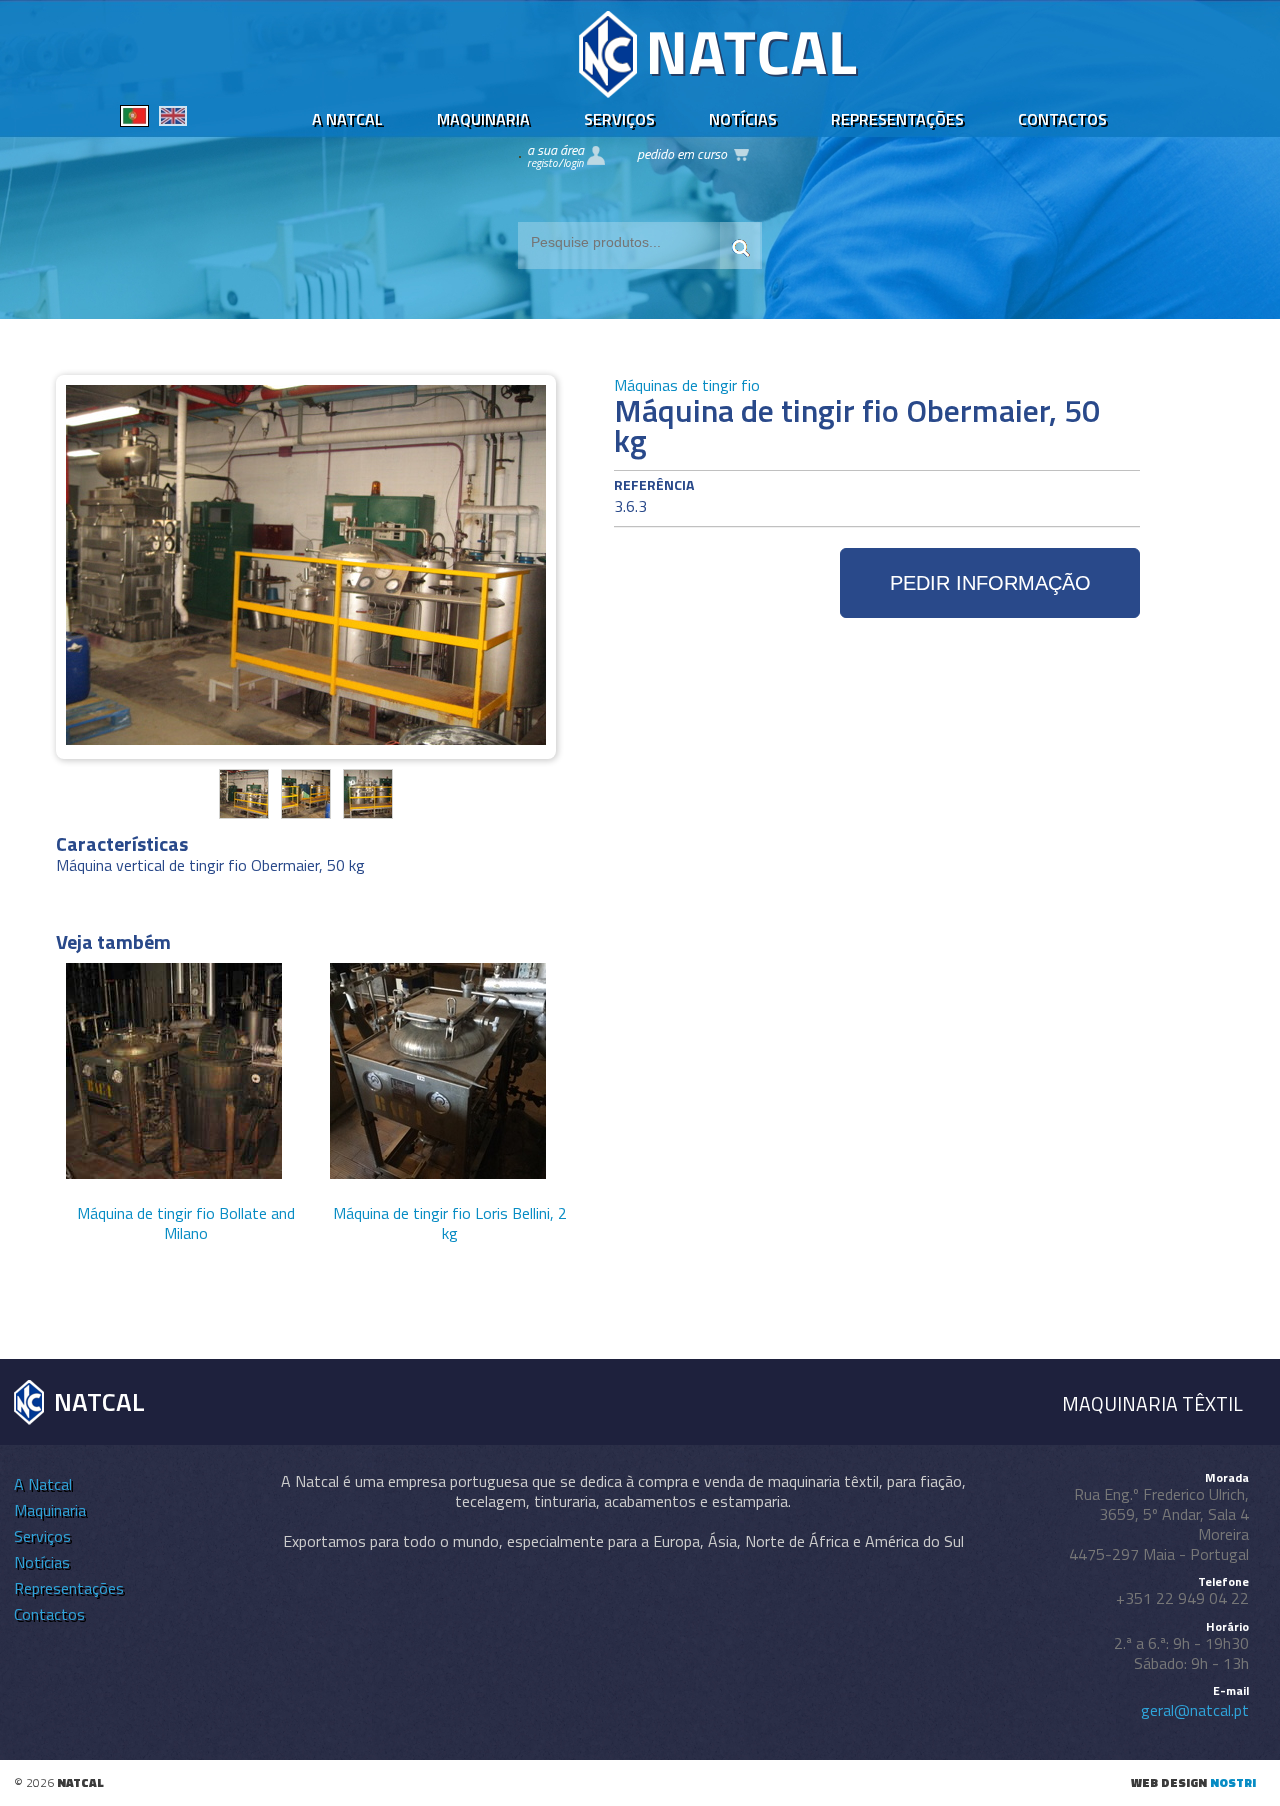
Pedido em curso (682, 153)
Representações (897, 119)
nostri (1233, 1782)
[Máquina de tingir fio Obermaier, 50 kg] (244, 812)
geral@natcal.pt (1195, 1710)
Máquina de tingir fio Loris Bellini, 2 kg (450, 1223)
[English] (173, 119)
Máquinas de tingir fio (687, 385)
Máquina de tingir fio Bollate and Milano (186, 1223)
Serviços (619, 119)
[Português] (134, 119)
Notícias (743, 119)
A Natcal (347, 119)
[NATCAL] (719, 92)
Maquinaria (483, 119)
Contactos (1062, 119)
